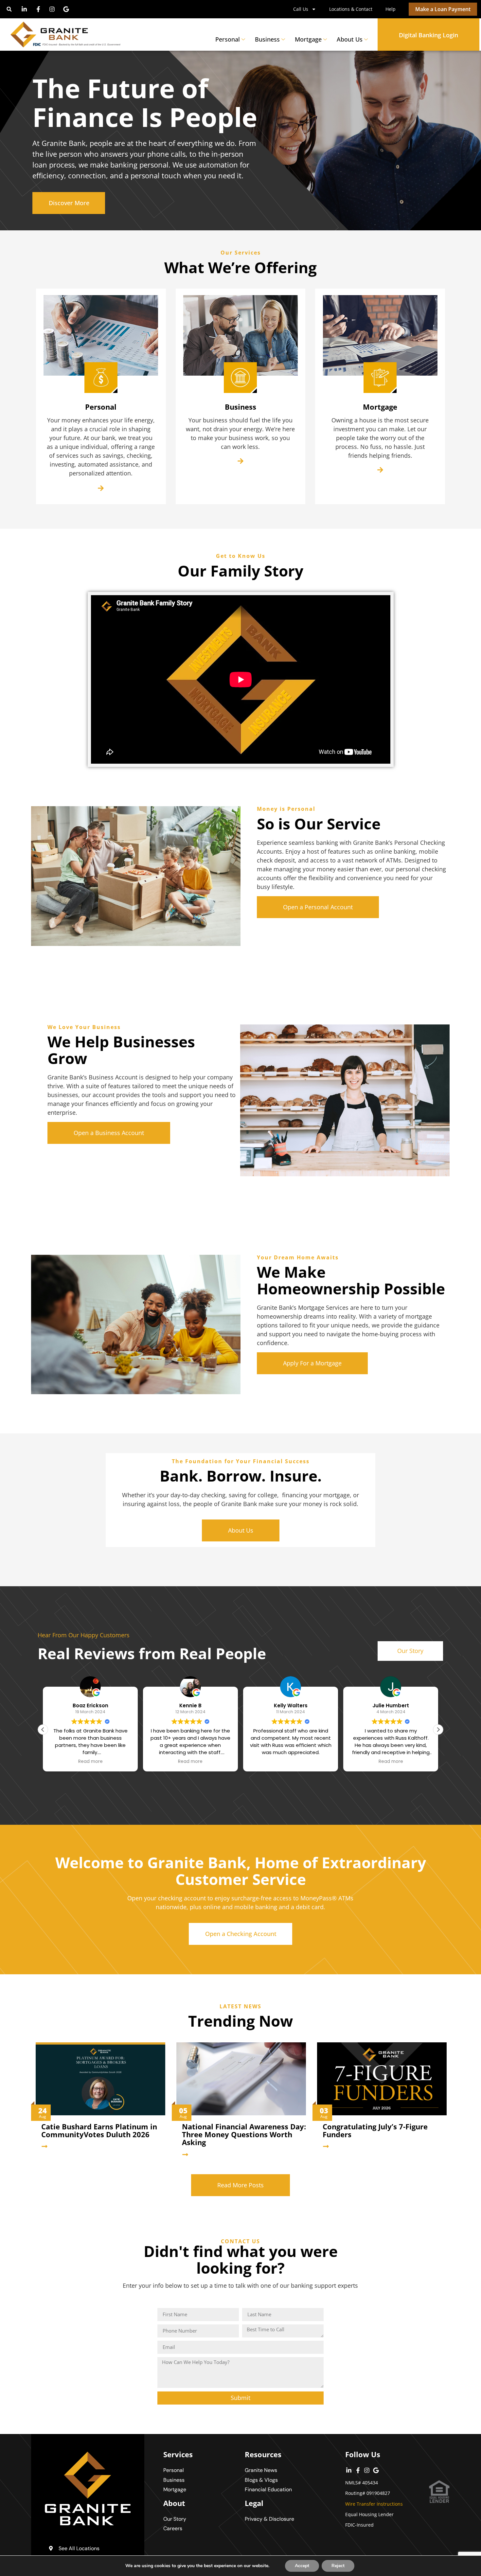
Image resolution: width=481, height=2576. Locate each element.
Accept (302, 2566)
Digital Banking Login (428, 35)
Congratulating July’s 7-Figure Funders (375, 2130)
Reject (338, 2566)
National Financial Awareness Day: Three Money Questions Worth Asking (244, 2134)
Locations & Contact (351, 9)
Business (267, 39)
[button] (9, 9)
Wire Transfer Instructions (374, 2504)
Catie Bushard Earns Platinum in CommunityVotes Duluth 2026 (99, 2130)
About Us (350, 39)
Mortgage (308, 39)
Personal (228, 39)
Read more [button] (90, 1762)
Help (391, 9)
